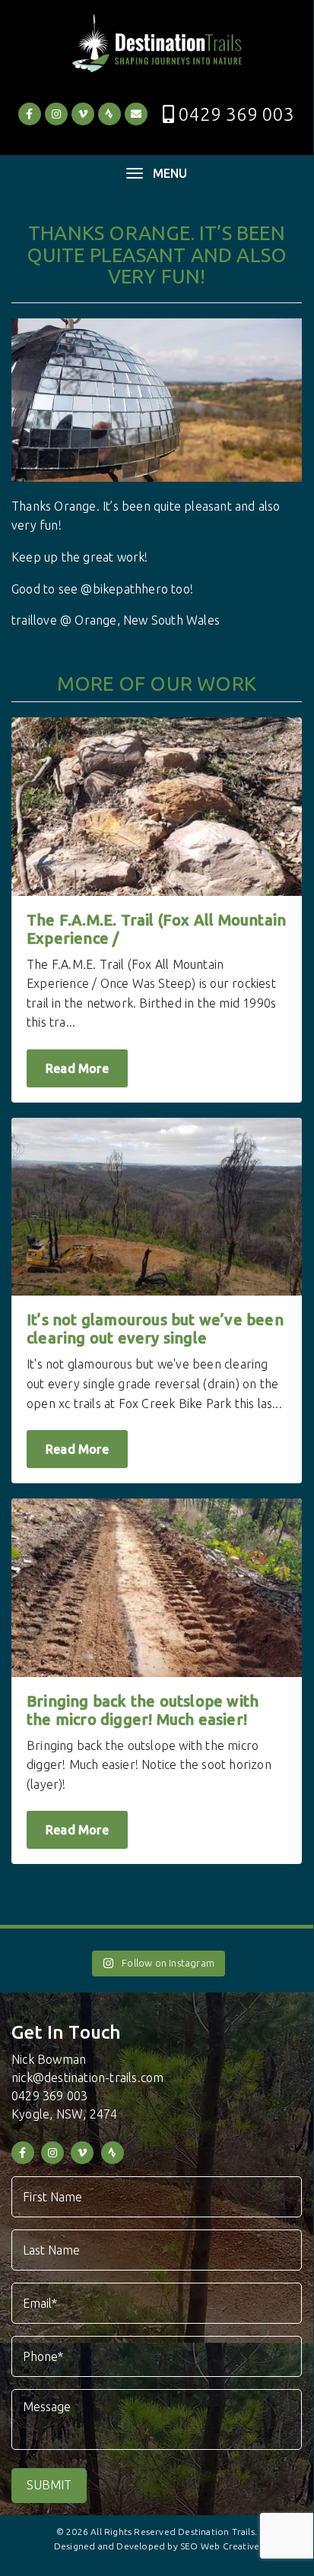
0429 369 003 (236, 114)
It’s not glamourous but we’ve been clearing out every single (155, 1329)
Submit (49, 2485)
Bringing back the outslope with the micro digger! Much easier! (143, 1710)
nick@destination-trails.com (87, 2078)
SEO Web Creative (220, 2546)
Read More (77, 1068)
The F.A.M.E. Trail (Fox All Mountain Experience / (156, 929)
